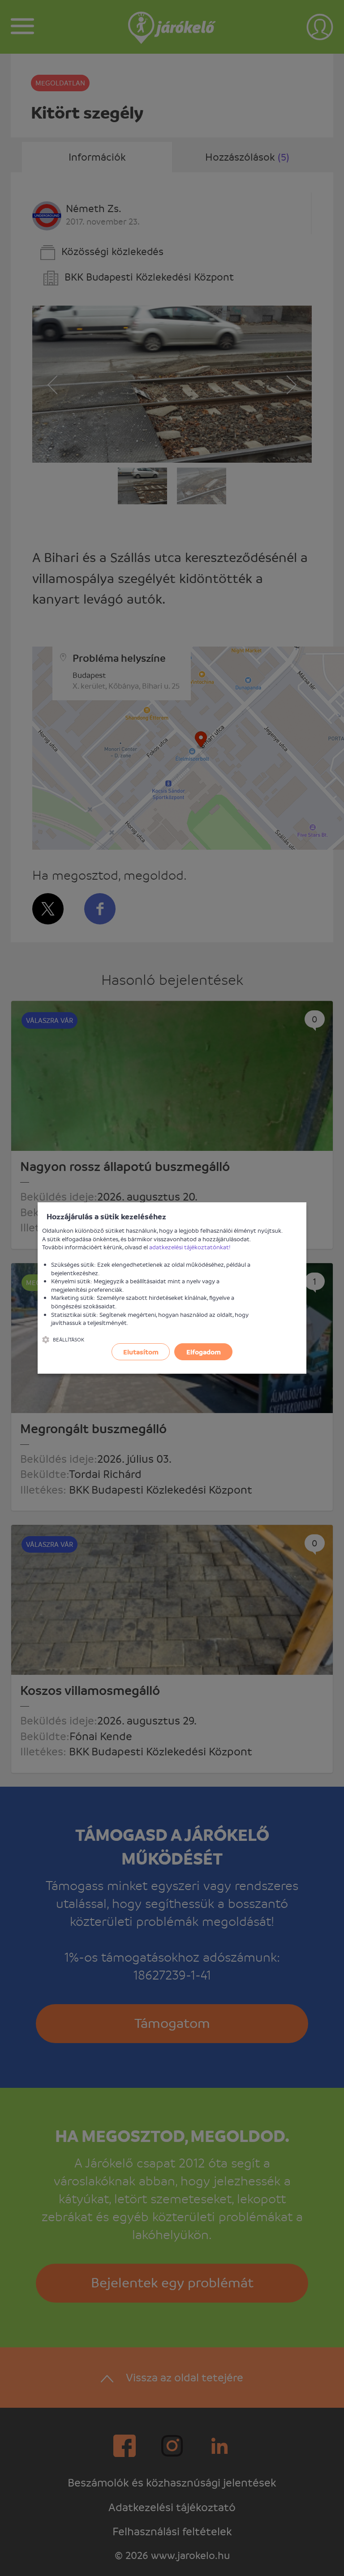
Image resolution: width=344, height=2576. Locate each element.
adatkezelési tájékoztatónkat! (190, 1247)
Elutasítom (141, 1352)
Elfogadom (204, 1352)
